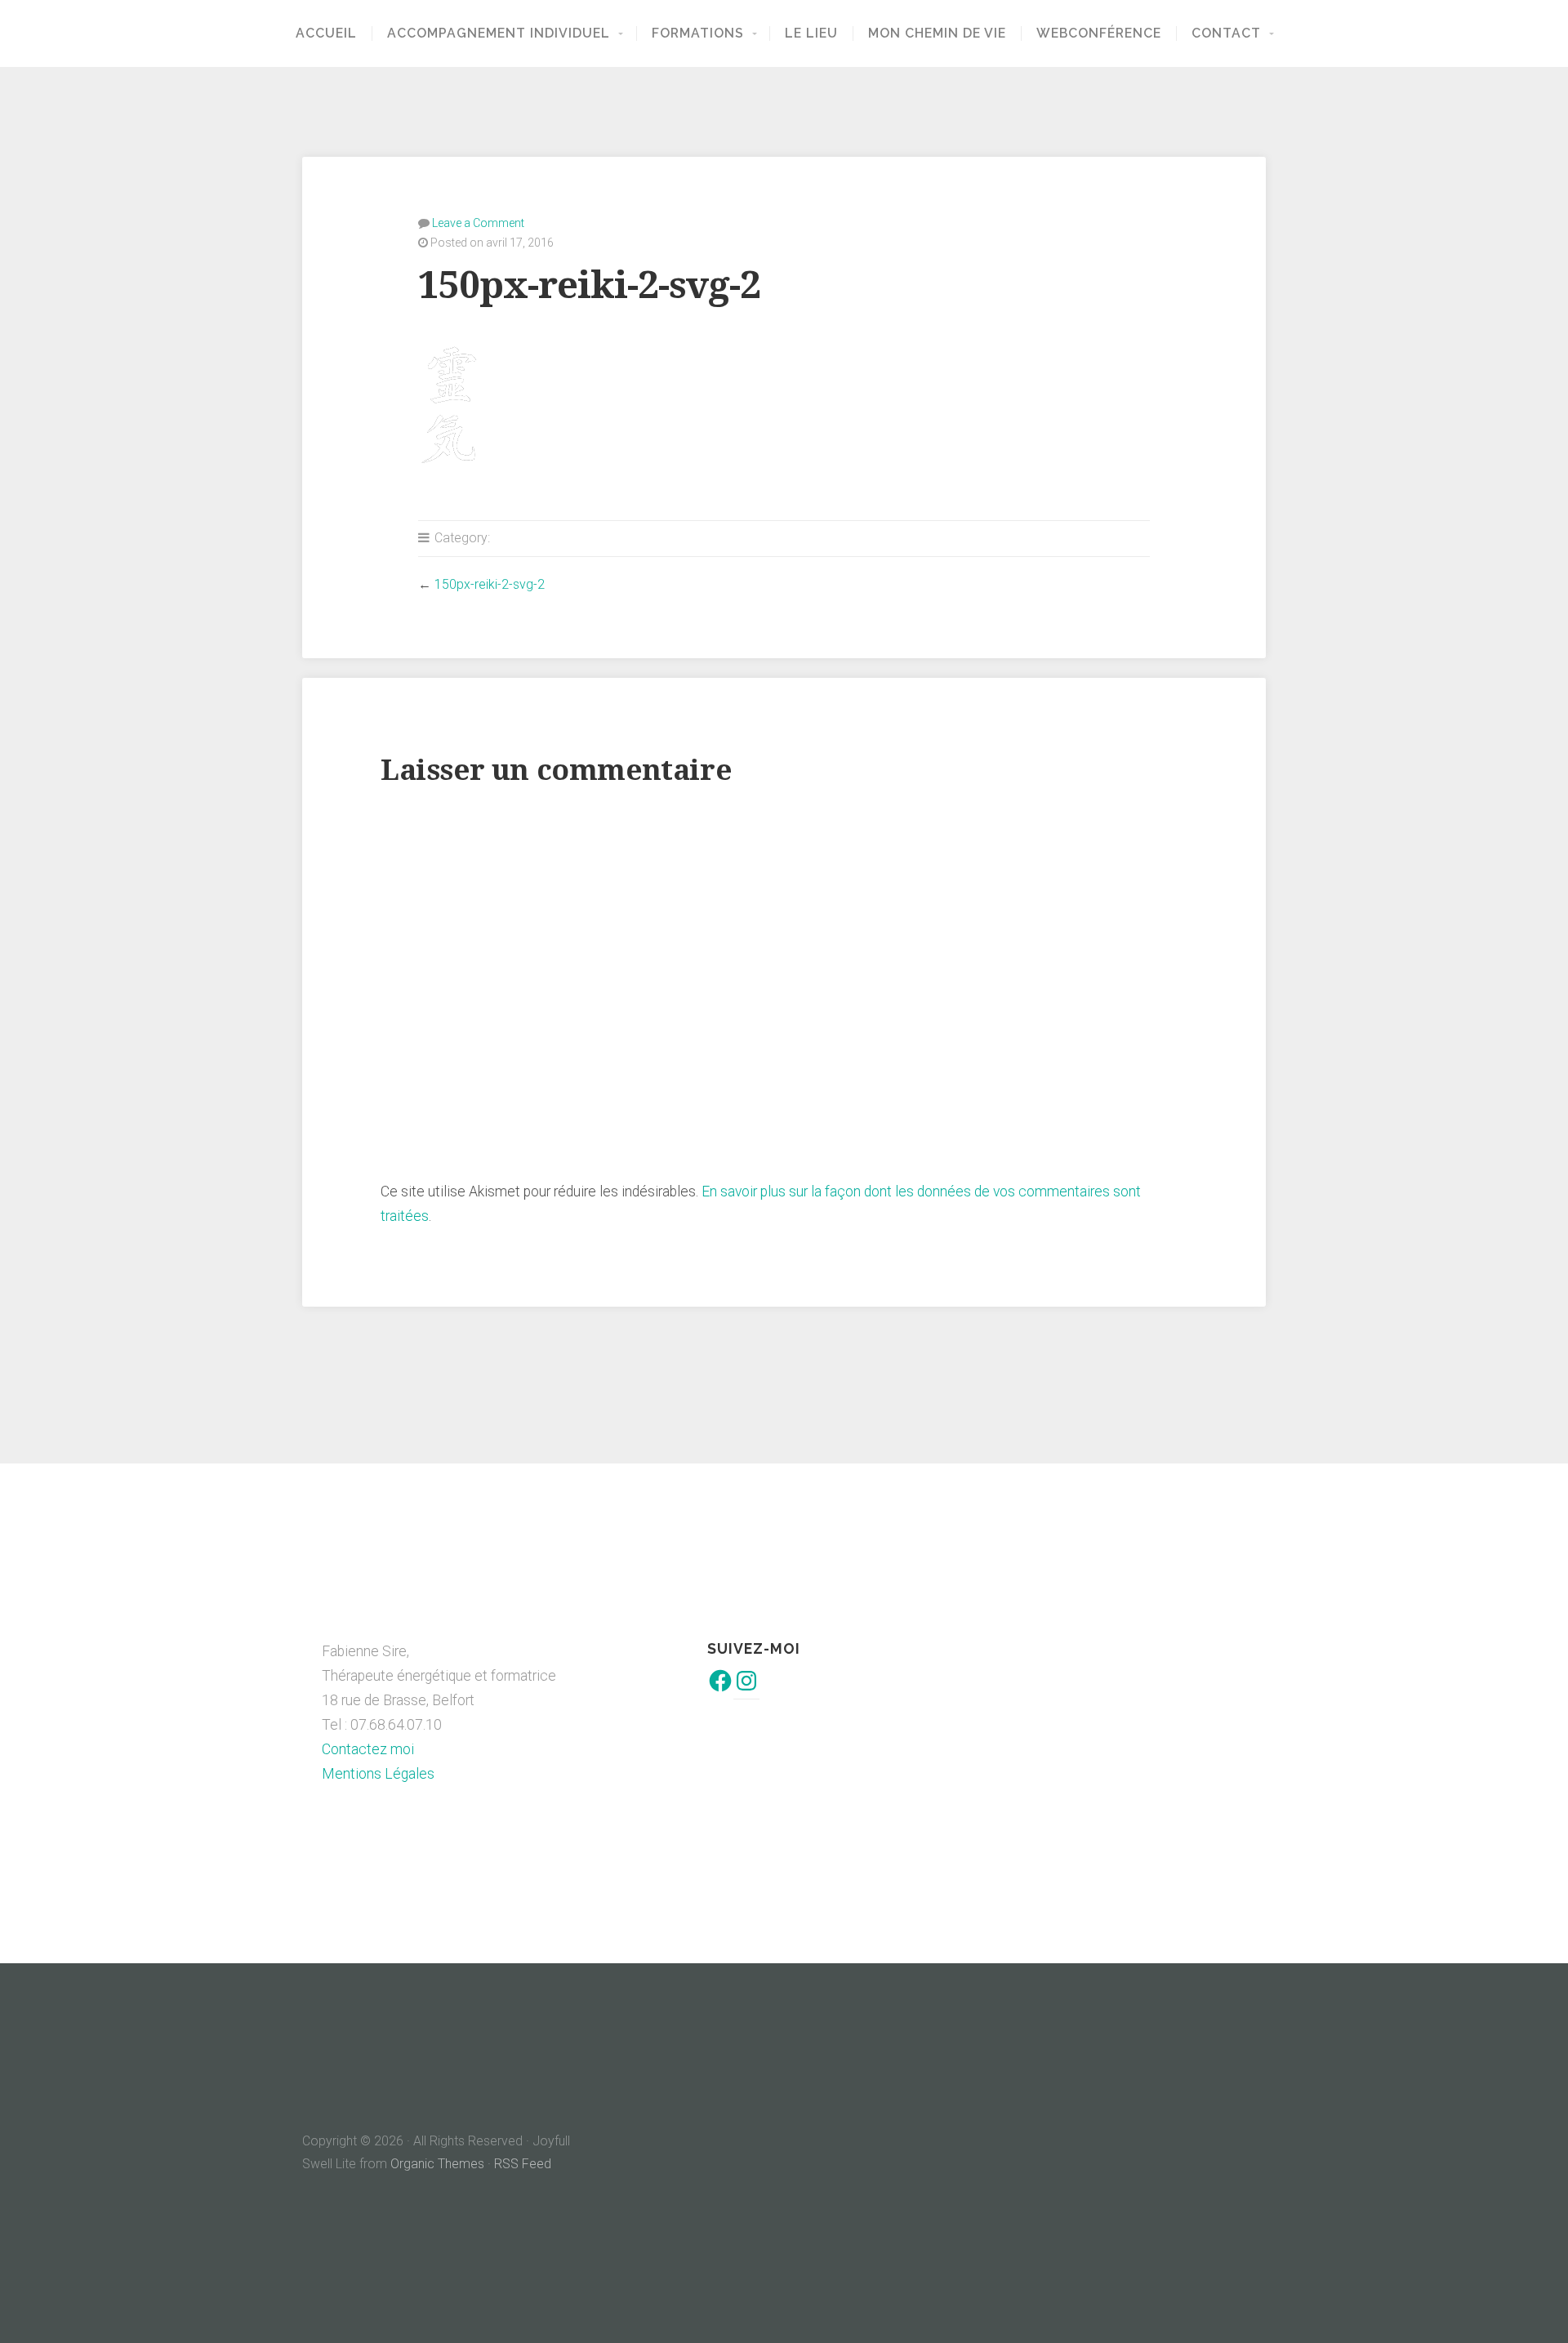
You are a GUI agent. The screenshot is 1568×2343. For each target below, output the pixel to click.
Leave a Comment (478, 223)
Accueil (326, 33)
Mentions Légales (378, 1774)
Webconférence (1099, 33)
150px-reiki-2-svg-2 (490, 584)
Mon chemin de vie (937, 33)
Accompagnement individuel (499, 33)
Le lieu (811, 33)
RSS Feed (523, 2164)
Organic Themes (437, 2164)
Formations (698, 33)
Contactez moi (368, 1749)
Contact (1226, 33)
